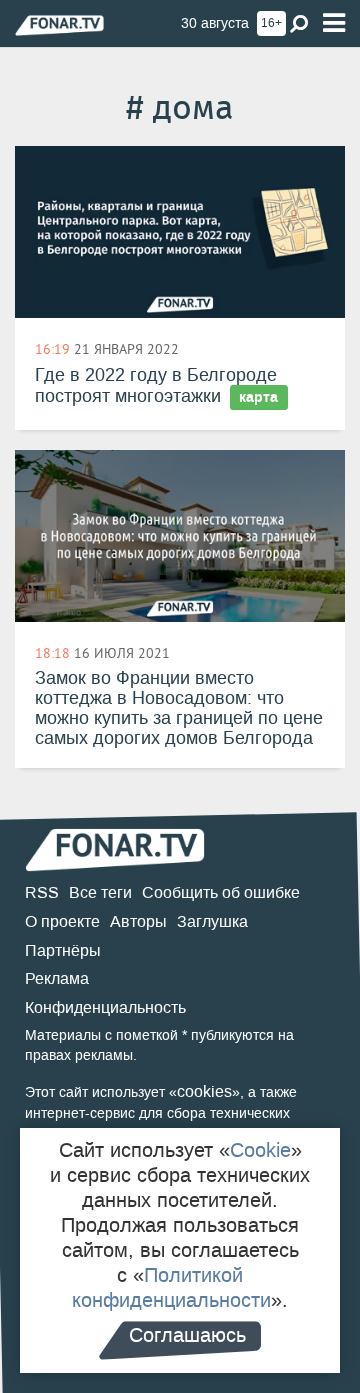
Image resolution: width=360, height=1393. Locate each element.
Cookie (260, 1150)
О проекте (62, 921)
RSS (42, 892)
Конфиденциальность (105, 1007)
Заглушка (212, 921)
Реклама (57, 978)
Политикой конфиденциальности (171, 1287)
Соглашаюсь (187, 1335)
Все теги (100, 892)
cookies (204, 1091)
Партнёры (63, 950)
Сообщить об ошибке (221, 892)
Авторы (138, 921)
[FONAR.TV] (59, 24)
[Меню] (334, 23)
